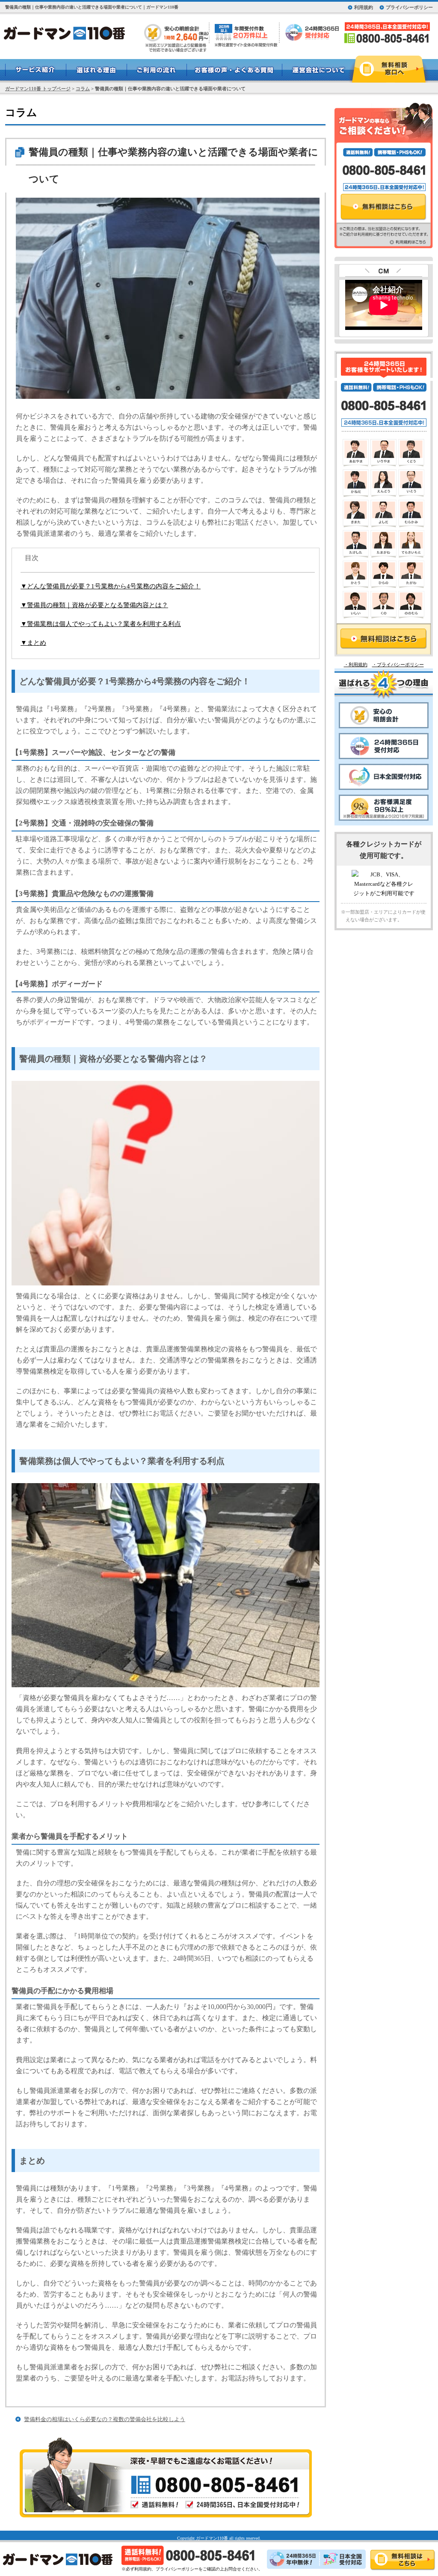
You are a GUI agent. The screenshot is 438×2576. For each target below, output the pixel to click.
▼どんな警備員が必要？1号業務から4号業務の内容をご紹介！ (111, 586)
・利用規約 (356, 665)
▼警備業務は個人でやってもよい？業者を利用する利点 (101, 624)
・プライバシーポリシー (398, 665)
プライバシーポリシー (409, 7)
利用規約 (364, 7)
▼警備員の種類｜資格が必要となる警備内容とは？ (94, 605)
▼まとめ (33, 643)
